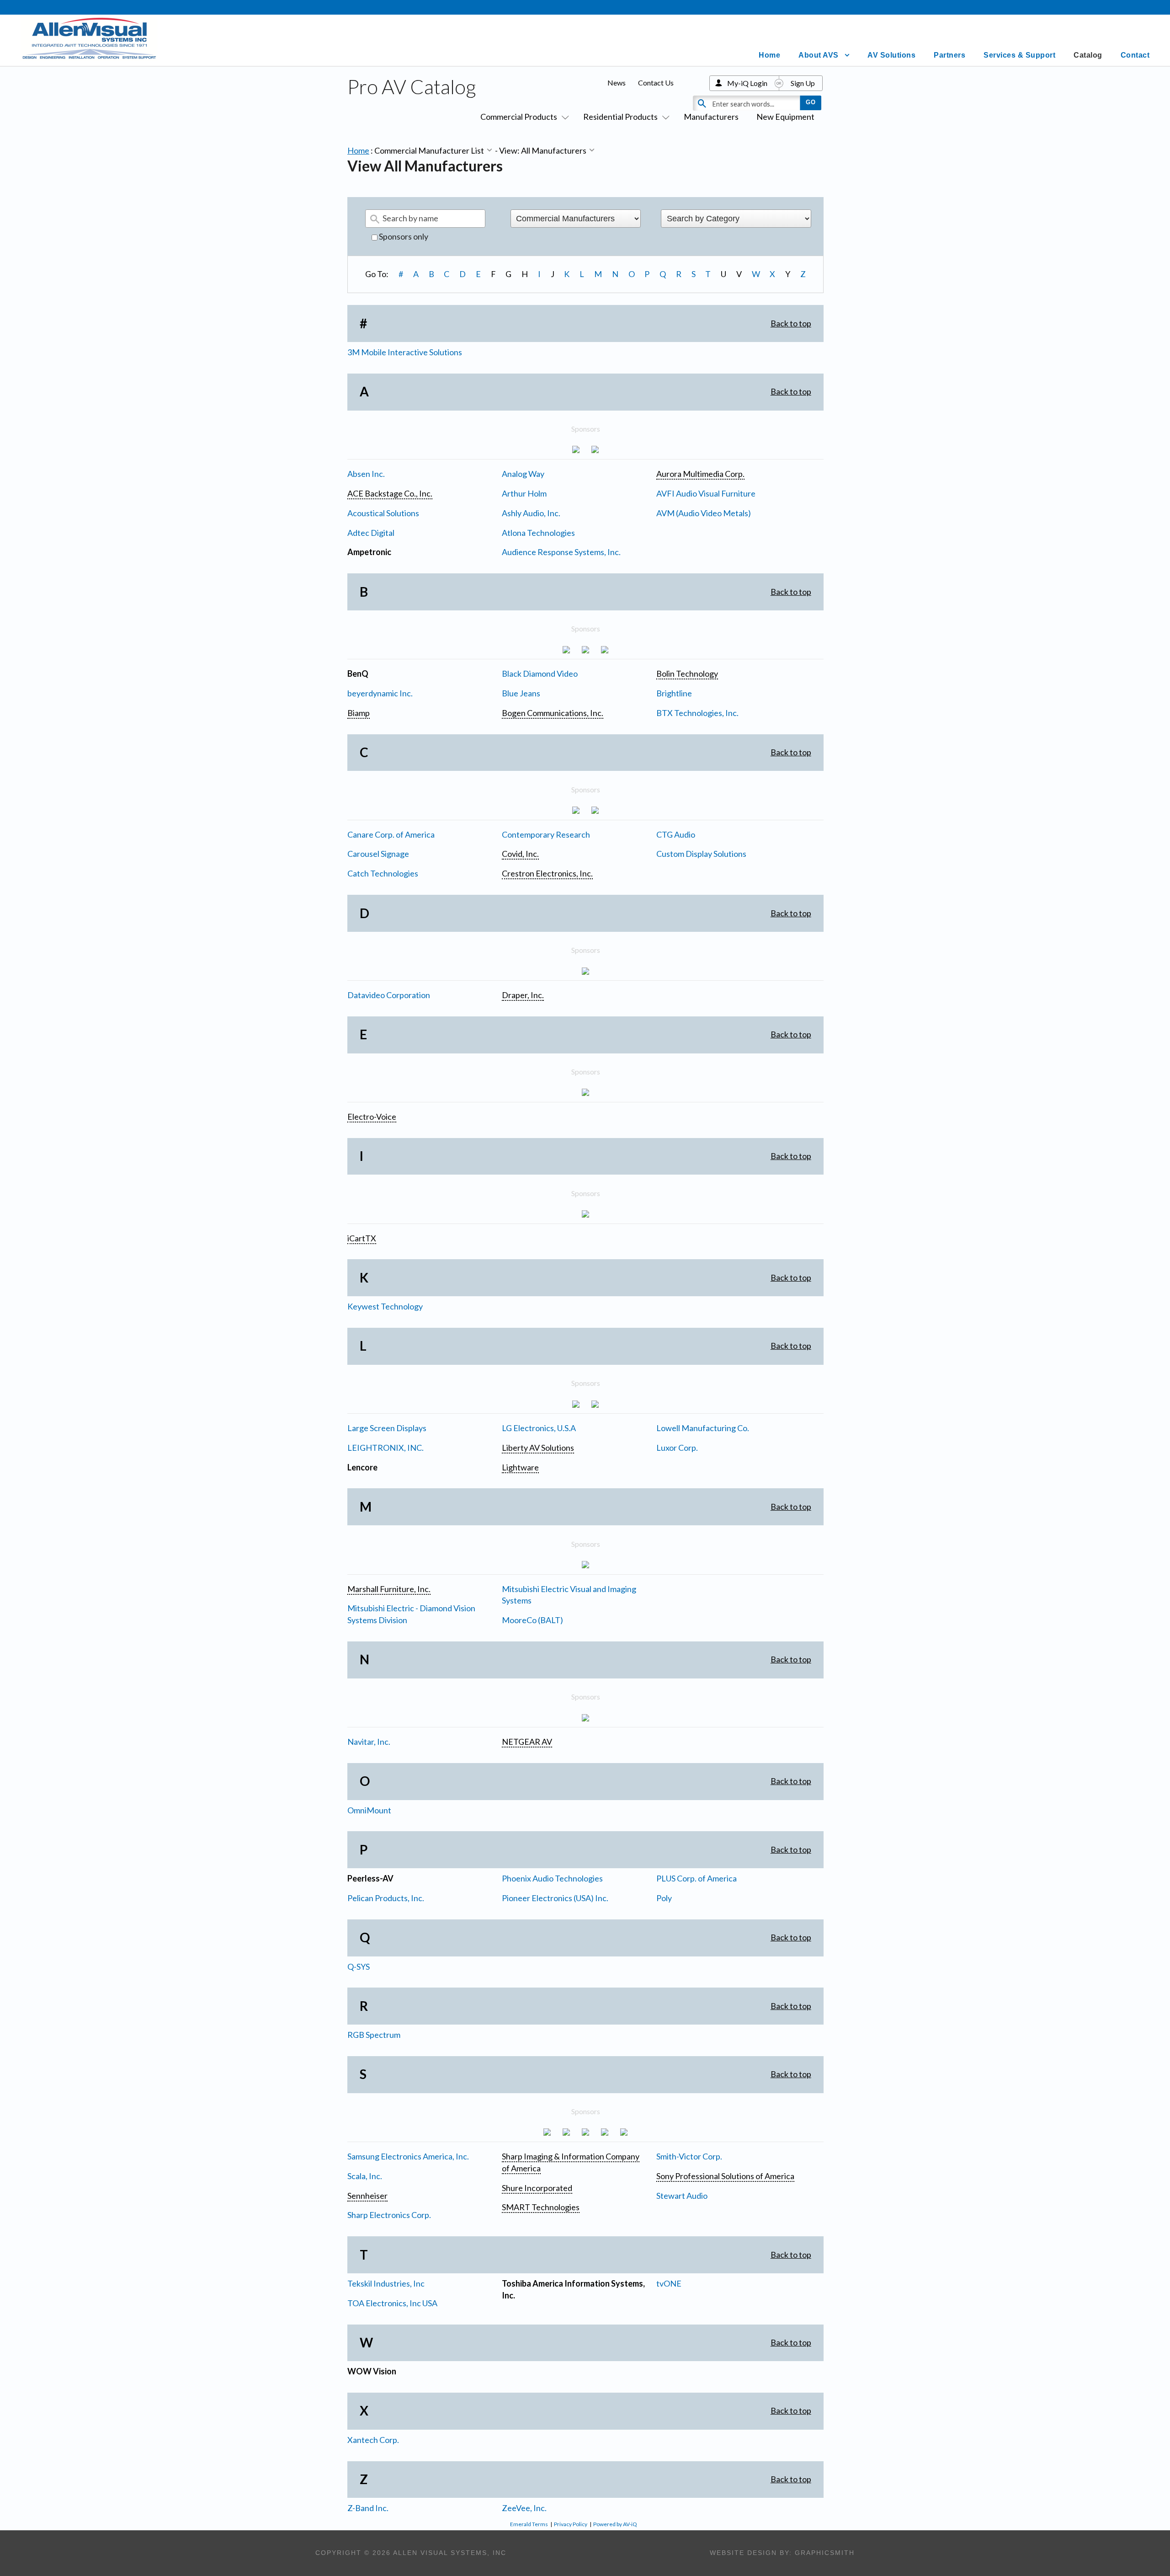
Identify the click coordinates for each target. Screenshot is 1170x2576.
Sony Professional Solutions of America (725, 2176)
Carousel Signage (378, 854)
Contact (1135, 55)
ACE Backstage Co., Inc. (390, 493)
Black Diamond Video (540, 673)
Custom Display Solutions (701, 854)
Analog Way (523, 474)
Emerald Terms (529, 2524)
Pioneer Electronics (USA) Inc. (555, 1898)
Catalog (1088, 55)
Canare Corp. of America (391, 834)
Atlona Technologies (538, 533)
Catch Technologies (383, 873)
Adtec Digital (371, 533)
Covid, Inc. (520, 854)
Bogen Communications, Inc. (553, 713)
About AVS (819, 55)
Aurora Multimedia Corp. (700, 474)
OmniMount (369, 1810)
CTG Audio (676, 834)
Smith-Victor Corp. (689, 2156)
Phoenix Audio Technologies (552, 1878)
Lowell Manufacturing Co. (703, 1428)
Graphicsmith (825, 2553)
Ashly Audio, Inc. (531, 513)
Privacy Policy (571, 2524)
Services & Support (1019, 55)
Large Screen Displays (387, 1428)
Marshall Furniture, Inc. (389, 1589)
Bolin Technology (687, 673)
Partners (949, 55)
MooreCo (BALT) (532, 1620)
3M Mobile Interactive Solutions (405, 352)
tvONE (669, 2283)
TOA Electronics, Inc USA (392, 2303)
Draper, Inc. (523, 995)
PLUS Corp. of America (697, 1878)
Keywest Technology (385, 1306)
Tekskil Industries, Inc (386, 2283)
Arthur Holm (524, 493)
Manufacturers (711, 117)
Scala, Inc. (365, 2176)
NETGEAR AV (527, 1742)
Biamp (359, 713)
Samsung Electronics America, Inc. (408, 2156)
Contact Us (656, 83)
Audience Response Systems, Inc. (561, 552)
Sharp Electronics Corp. (389, 2215)
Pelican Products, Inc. (386, 1898)
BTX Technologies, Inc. (697, 713)
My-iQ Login (747, 83)
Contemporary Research (546, 834)
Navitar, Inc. (369, 1742)
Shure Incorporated (537, 2188)
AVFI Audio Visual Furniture (706, 493)
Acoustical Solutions (383, 513)
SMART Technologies (541, 2207)
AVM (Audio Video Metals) (704, 513)
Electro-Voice (372, 1117)
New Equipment (785, 117)
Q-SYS (359, 1967)
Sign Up (803, 83)
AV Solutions (891, 55)
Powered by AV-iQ (615, 2524)
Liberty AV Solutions (538, 1448)
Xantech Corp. (373, 2440)
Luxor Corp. (677, 1448)
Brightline (674, 693)
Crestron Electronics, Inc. (547, 873)
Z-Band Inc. (368, 2508)
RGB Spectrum (374, 2035)
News (617, 83)
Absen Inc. (366, 474)
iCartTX (362, 1238)
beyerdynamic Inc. (380, 693)
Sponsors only (403, 236)
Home (769, 55)
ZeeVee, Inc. (524, 2508)
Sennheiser (367, 2196)
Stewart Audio (682, 2196)
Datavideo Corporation (389, 995)
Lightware (520, 1467)
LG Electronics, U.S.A (539, 1428)
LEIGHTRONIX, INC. (386, 1448)
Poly (664, 1898)
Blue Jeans (521, 693)
